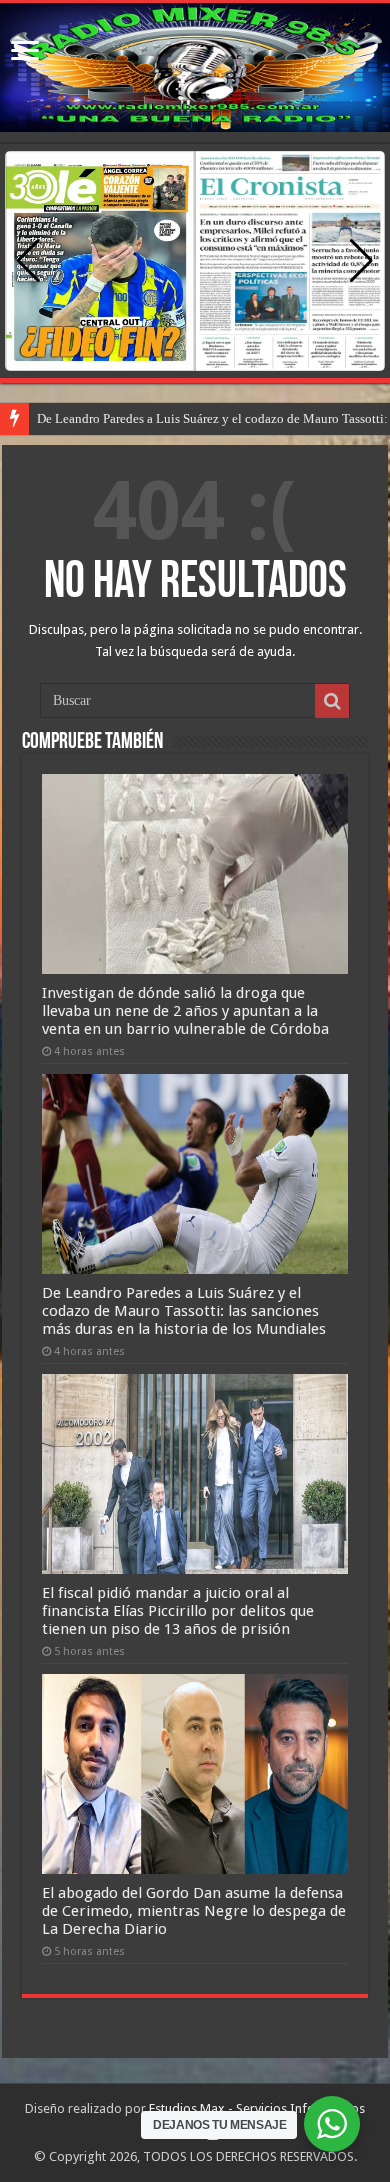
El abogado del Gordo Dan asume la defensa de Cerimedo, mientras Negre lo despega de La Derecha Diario (194, 1911)
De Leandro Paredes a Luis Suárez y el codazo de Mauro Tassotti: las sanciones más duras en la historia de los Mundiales (184, 1311)
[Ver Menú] (25, 52)
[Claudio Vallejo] (195, 67)
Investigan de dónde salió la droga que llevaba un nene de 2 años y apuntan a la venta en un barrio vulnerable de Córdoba (185, 1011)
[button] (361, 261)
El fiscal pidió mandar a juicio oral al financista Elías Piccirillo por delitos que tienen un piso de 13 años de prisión (178, 1611)
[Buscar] (332, 701)
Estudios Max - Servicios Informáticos (257, 2108)
